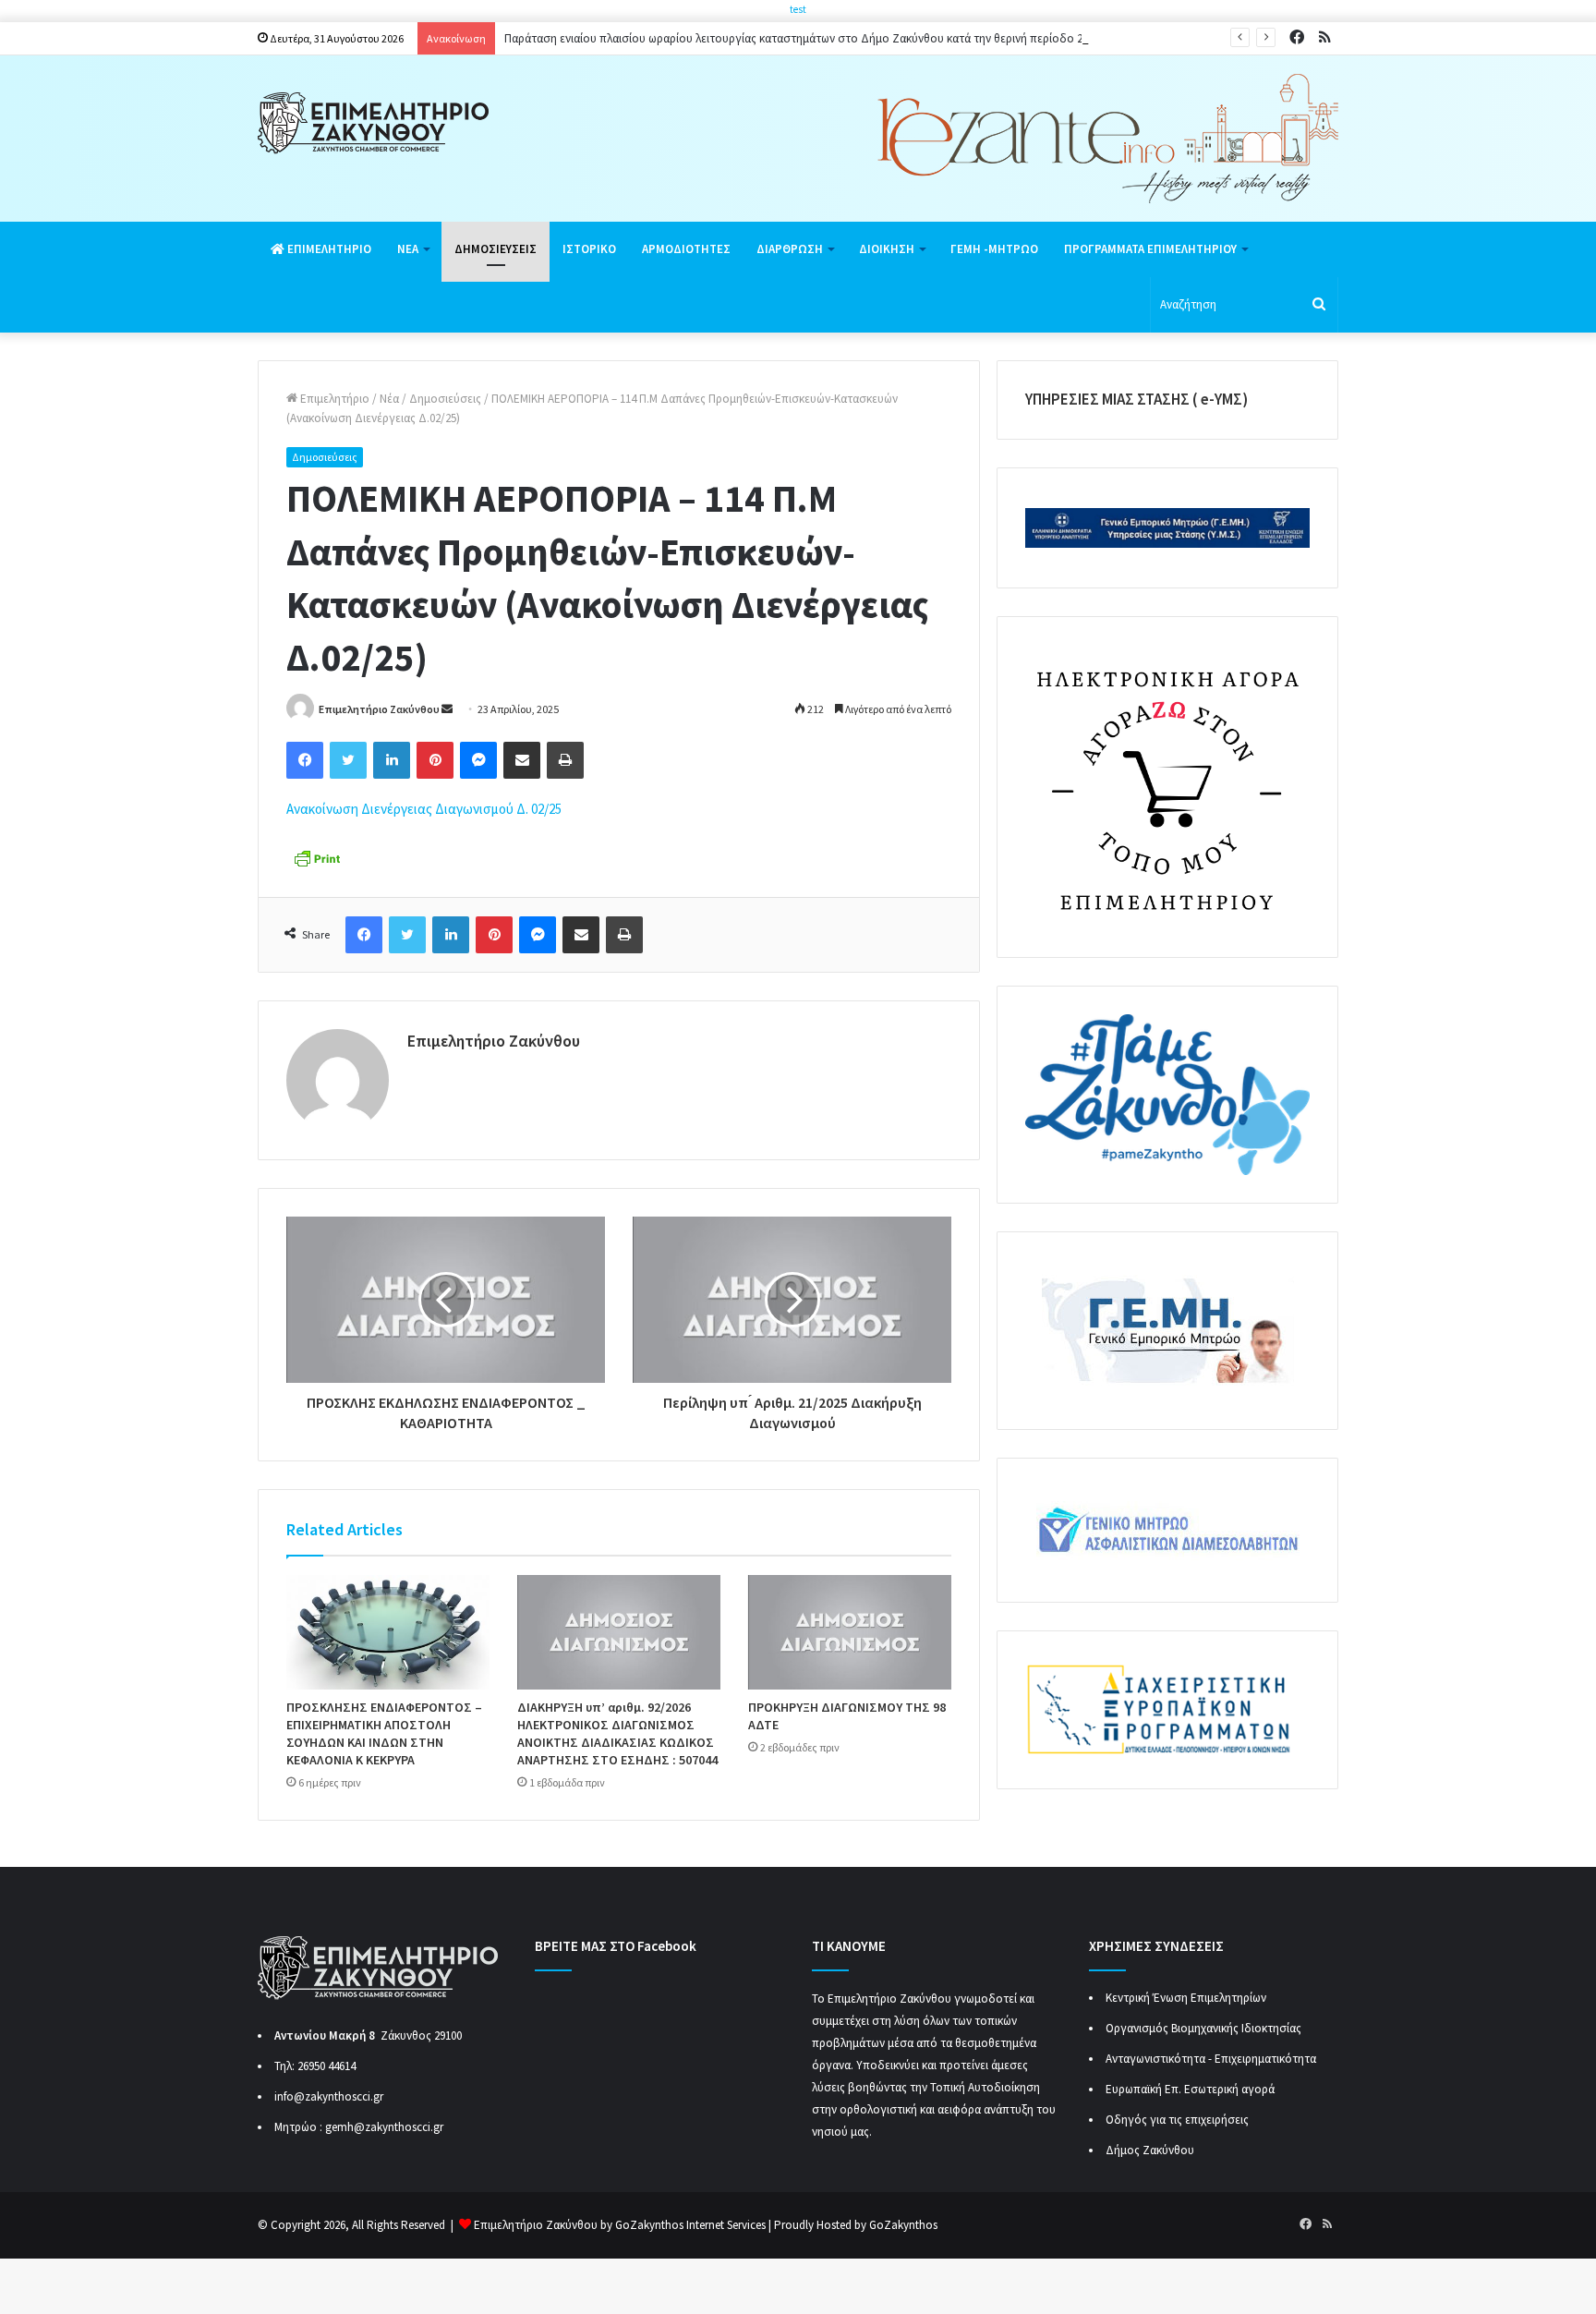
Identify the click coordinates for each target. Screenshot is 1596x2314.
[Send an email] (447, 709)
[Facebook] (305, 760)
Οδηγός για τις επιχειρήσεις (1177, 2120)
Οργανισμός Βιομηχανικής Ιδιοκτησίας (1203, 2028)
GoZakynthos (903, 2225)
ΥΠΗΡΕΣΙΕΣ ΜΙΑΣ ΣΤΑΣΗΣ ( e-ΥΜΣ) (1137, 399)
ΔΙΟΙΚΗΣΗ (887, 249)
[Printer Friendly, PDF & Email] (317, 856)
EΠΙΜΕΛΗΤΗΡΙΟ (328, 249)
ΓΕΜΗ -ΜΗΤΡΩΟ (994, 249)
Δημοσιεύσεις (445, 399)
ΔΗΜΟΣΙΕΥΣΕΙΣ (496, 249)
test (798, 9)
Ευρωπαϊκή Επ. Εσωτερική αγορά (1190, 2089)
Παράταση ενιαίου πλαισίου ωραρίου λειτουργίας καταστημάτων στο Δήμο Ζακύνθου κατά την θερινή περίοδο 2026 (802, 38)
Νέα (389, 399)
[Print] (565, 760)
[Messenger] (478, 760)
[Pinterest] (435, 760)
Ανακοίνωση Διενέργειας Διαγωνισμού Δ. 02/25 (424, 809)
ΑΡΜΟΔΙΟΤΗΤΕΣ (686, 249)
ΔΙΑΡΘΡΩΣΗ (790, 249)
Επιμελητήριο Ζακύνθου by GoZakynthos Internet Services (620, 2225)
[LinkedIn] (392, 760)
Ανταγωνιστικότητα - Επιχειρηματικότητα (1211, 2059)
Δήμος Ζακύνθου (1150, 2150)
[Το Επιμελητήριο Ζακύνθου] (373, 123)
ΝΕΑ (408, 249)
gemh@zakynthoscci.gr (384, 2127)
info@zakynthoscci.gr (329, 2096)
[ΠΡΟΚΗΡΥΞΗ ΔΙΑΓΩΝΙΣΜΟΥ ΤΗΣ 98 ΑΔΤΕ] (850, 1632)
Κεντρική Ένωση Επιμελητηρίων (1186, 1998)
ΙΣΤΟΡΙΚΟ (589, 249)
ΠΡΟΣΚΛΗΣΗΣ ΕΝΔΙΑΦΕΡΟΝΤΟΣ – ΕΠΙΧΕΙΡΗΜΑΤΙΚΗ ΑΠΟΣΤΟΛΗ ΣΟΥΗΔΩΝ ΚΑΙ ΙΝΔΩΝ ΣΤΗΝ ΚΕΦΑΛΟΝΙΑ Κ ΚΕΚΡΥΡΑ (384, 1733)
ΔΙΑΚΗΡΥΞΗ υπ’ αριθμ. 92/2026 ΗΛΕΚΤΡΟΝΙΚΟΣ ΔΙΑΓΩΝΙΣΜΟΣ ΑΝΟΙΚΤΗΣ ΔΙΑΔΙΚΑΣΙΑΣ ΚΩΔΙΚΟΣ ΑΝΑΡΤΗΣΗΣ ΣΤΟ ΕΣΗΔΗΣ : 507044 (617, 1733)
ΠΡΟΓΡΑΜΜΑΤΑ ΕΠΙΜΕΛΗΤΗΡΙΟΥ (1150, 249)
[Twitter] (348, 760)
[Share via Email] (522, 760)
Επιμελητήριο (333, 399)
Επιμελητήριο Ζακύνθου (379, 709)
